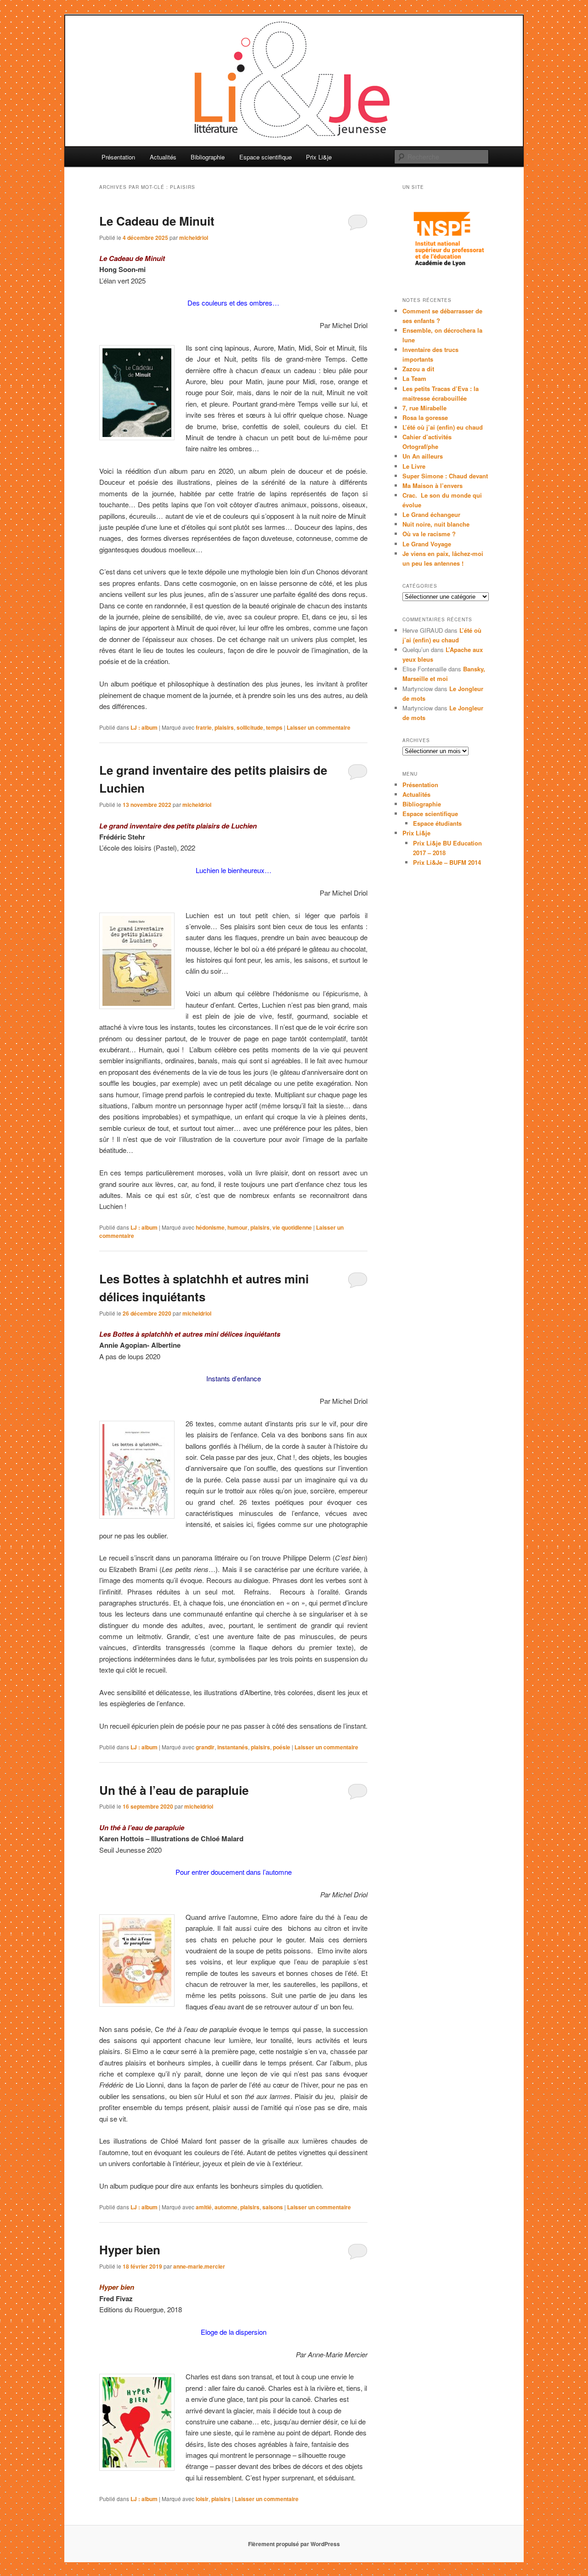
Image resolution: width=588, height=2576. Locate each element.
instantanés (233, 1747)
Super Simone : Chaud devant (445, 476)
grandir (205, 1747)
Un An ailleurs (423, 456)
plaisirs (224, 727)
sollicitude (250, 727)
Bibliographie (208, 157)
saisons (273, 2207)
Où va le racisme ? (429, 534)
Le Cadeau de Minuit (157, 221)
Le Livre (414, 466)
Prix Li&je (319, 157)
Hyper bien (130, 2250)
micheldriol (194, 238)
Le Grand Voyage (427, 544)
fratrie (204, 727)
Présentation (118, 157)
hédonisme (210, 1227)
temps (274, 727)
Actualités (163, 157)
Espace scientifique (266, 157)
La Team (414, 378)
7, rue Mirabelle (424, 408)
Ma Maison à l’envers (433, 485)
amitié (204, 2207)
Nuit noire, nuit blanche (436, 524)
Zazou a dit (418, 369)
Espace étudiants (437, 823)
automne (226, 2207)
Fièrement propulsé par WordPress (294, 2544)
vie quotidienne (292, 1227)
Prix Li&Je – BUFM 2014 (447, 862)
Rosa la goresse (425, 417)
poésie (282, 1747)
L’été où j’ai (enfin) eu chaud (443, 427)
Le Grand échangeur (431, 514)
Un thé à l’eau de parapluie (174, 1790)
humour (237, 1227)
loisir (202, 2499)
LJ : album (144, 727)
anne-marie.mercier (199, 2266)
